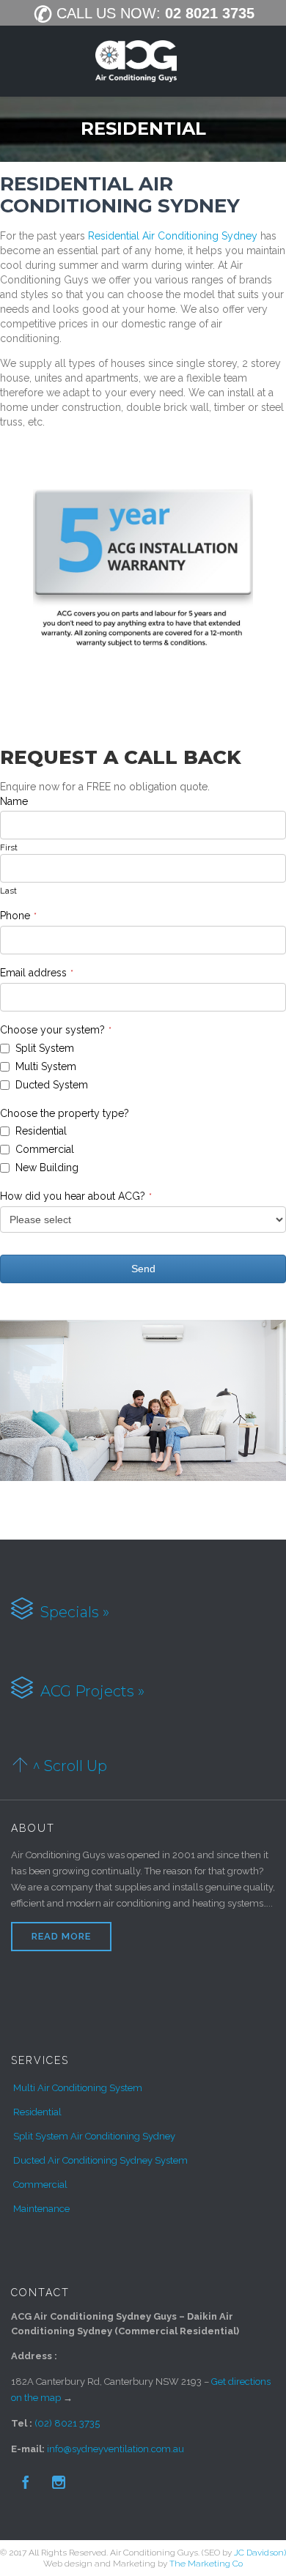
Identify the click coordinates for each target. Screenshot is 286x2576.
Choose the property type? (65, 1113)
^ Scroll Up (70, 1765)
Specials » (73, 1611)
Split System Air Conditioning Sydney (94, 2136)
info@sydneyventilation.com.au (115, 2449)
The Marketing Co (206, 2564)
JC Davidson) (260, 2553)
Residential (37, 2112)
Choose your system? (56, 1030)
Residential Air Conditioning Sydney (174, 236)
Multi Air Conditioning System (78, 2088)
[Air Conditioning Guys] (136, 62)
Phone (18, 916)
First (9, 847)
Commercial (40, 2185)
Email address (37, 973)
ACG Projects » (91, 1691)
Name (14, 801)
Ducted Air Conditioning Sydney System (100, 2160)
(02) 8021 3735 (67, 2423)
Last (8, 891)
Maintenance (41, 2209)
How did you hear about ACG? (76, 1196)
